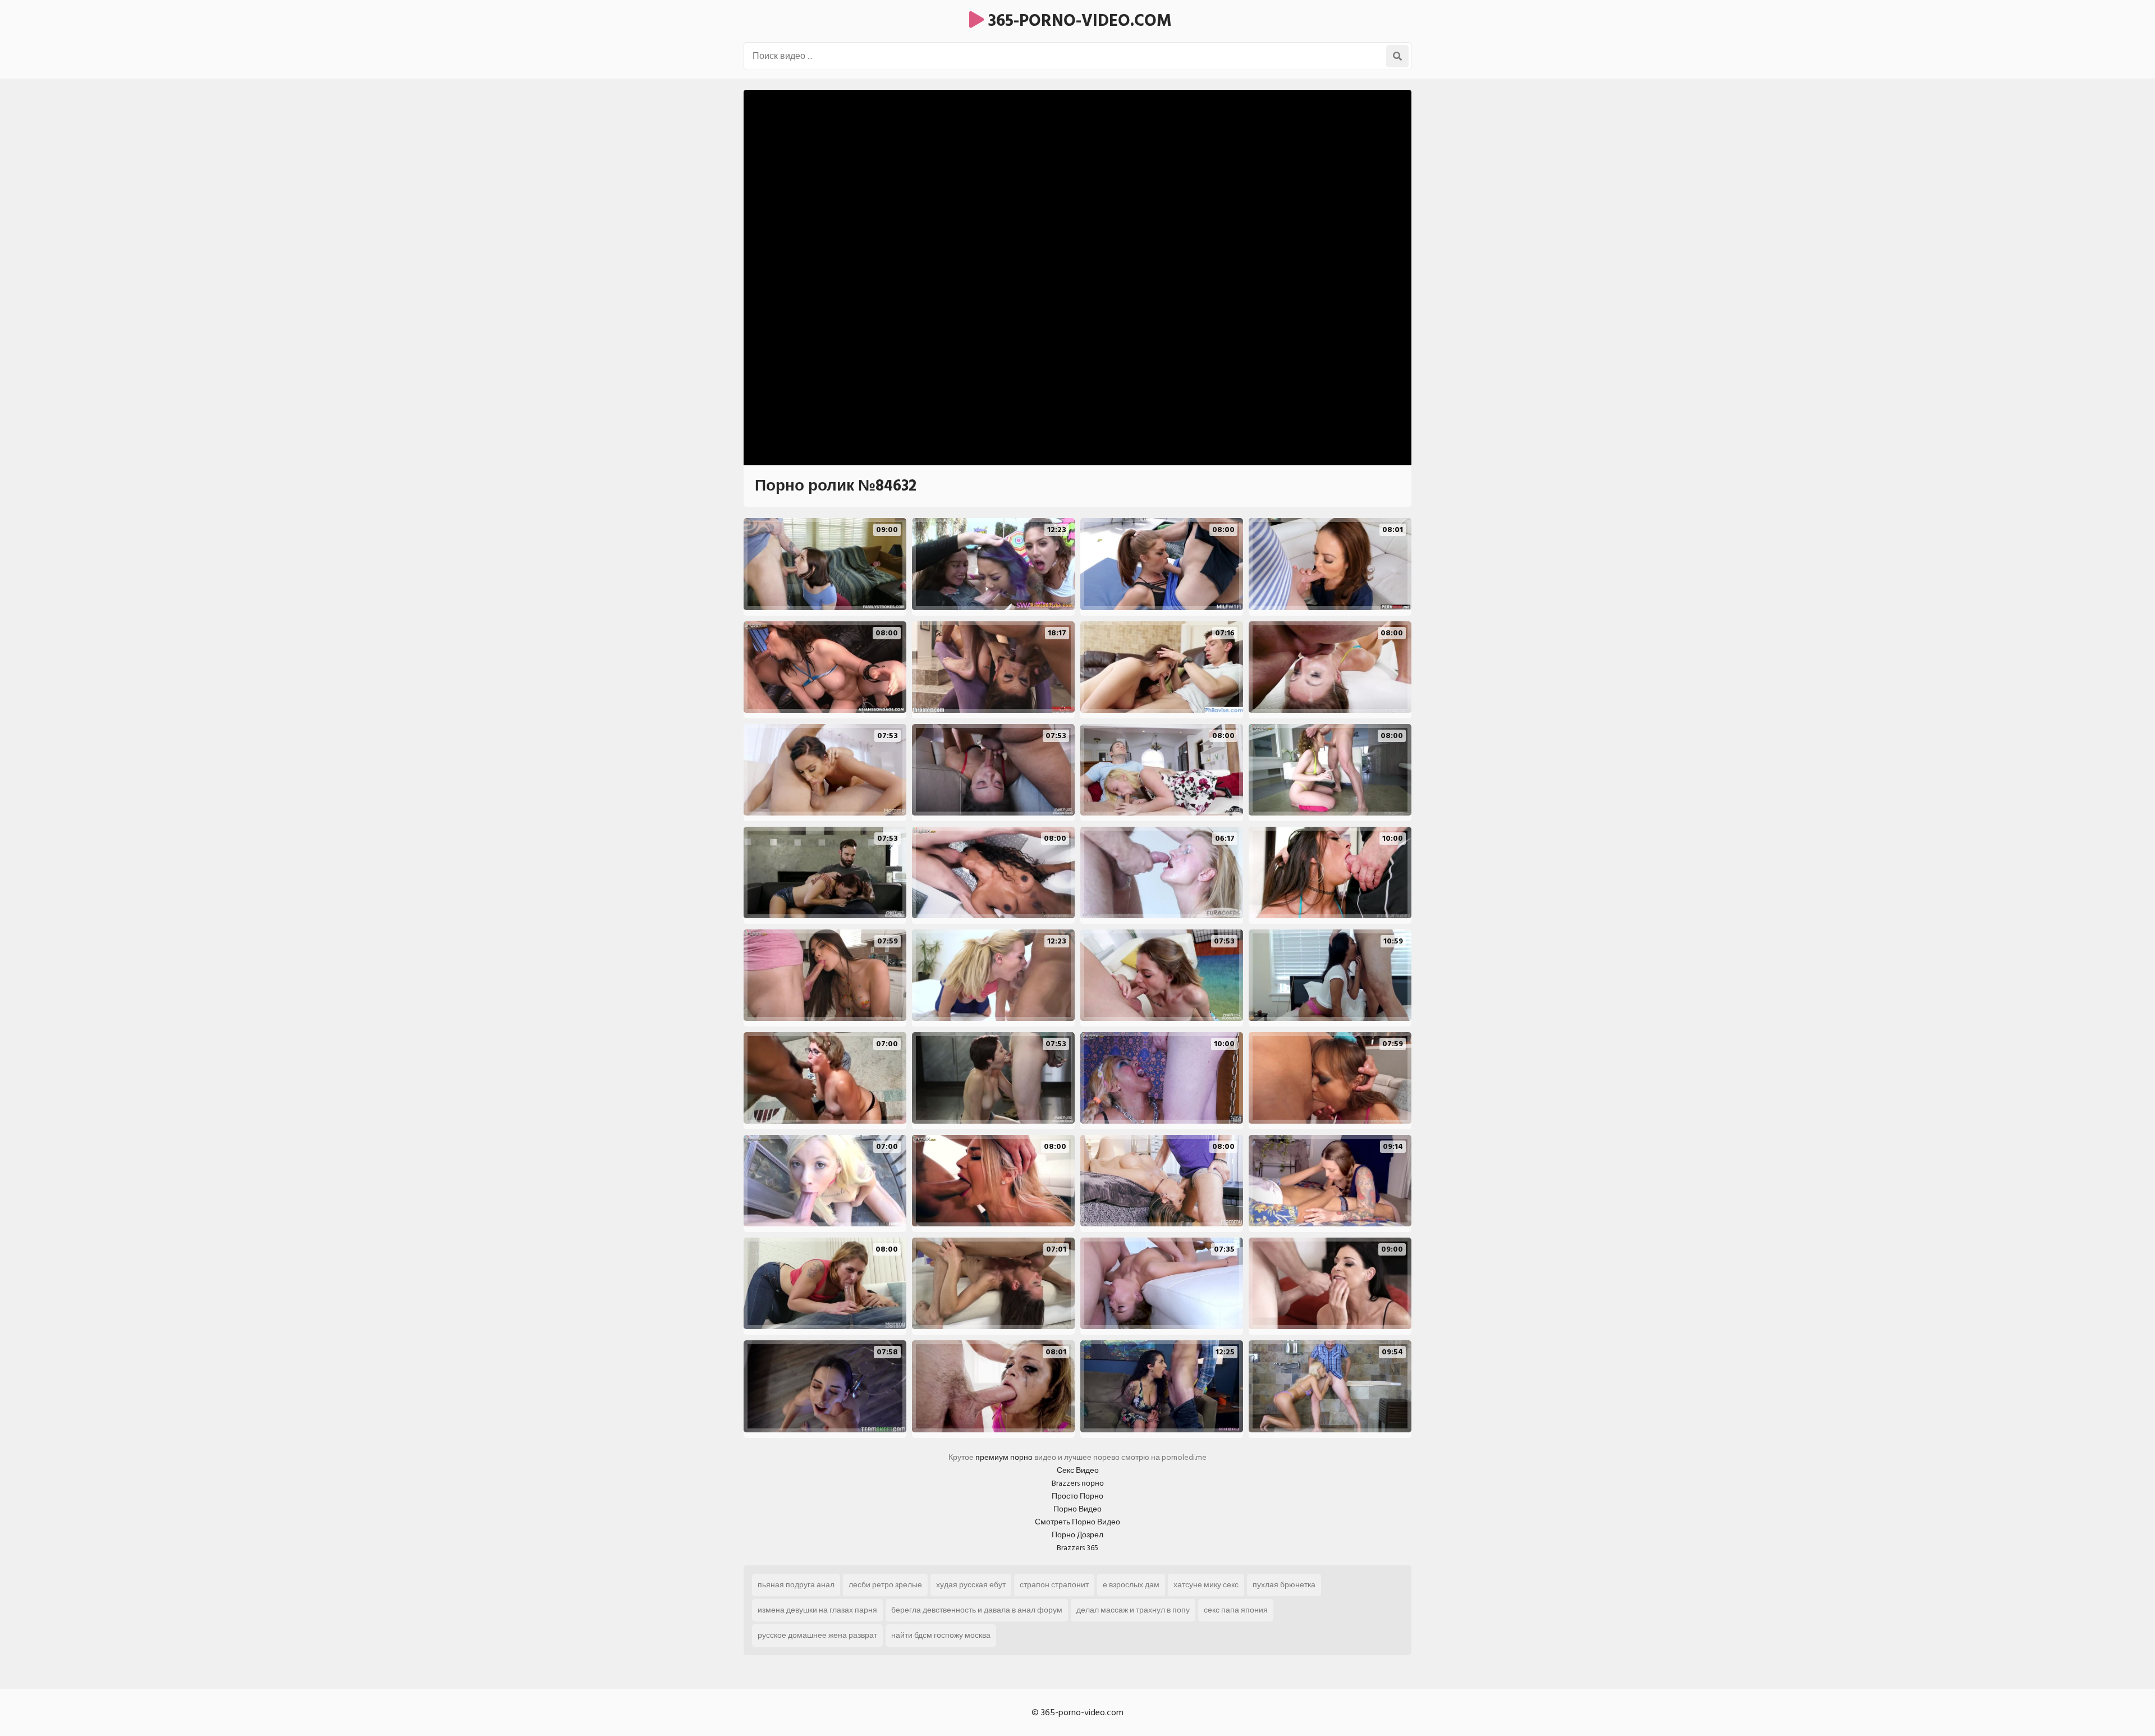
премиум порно (1004, 1457)
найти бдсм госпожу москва (941, 1635)
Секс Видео (1078, 1470)
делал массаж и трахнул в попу (1133, 1610)
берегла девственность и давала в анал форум (977, 1610)
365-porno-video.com (1078, 21)
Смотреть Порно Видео (1077, 1522)
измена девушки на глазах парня (817, 1610)
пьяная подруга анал (796, 1585)
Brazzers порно (1078, 1483)
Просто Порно (1077, 1496)
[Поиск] (1397, 56)
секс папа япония (1236, 1610)
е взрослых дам (1131, 1585)
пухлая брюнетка (1284, 1585)
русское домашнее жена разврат (817, 1635)
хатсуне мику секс (1206, 1585)
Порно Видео (1077, 1509)
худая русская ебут (971, 1585)
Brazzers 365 (1077, 1548)
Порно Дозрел (1077, 1535)
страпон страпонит (1054, 1585)
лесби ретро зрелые (885, 1585)
